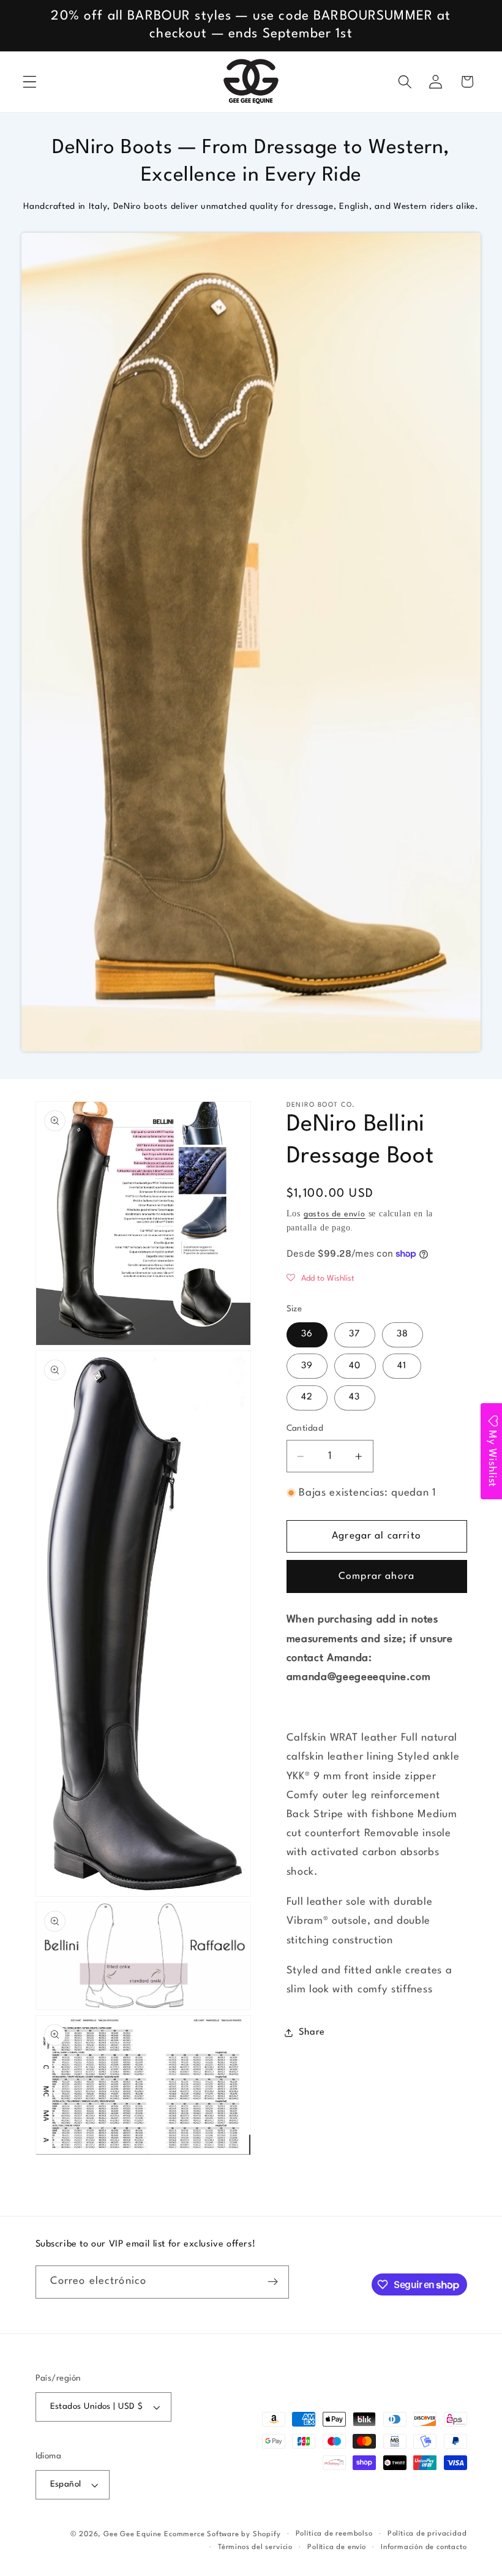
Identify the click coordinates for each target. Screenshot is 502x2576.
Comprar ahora (376, 1576)
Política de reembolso (334, 2534)
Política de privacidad (427, 2534)
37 (354, 1334)
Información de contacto (424, 2547)
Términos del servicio (255, 2547)
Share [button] (312, 2032)
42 (307, 1397)
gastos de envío (335, 1214)
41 (402, 1366)
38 (403, 1334)
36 (307, 1334)
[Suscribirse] (273, 2282)
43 (354, 1397)
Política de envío (337, 2547)
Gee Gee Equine (132, 2534)
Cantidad (305, 1429)
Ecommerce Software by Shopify (222, 2534)
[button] (30, 82)
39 (307, 1366)
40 (355, 1366)
